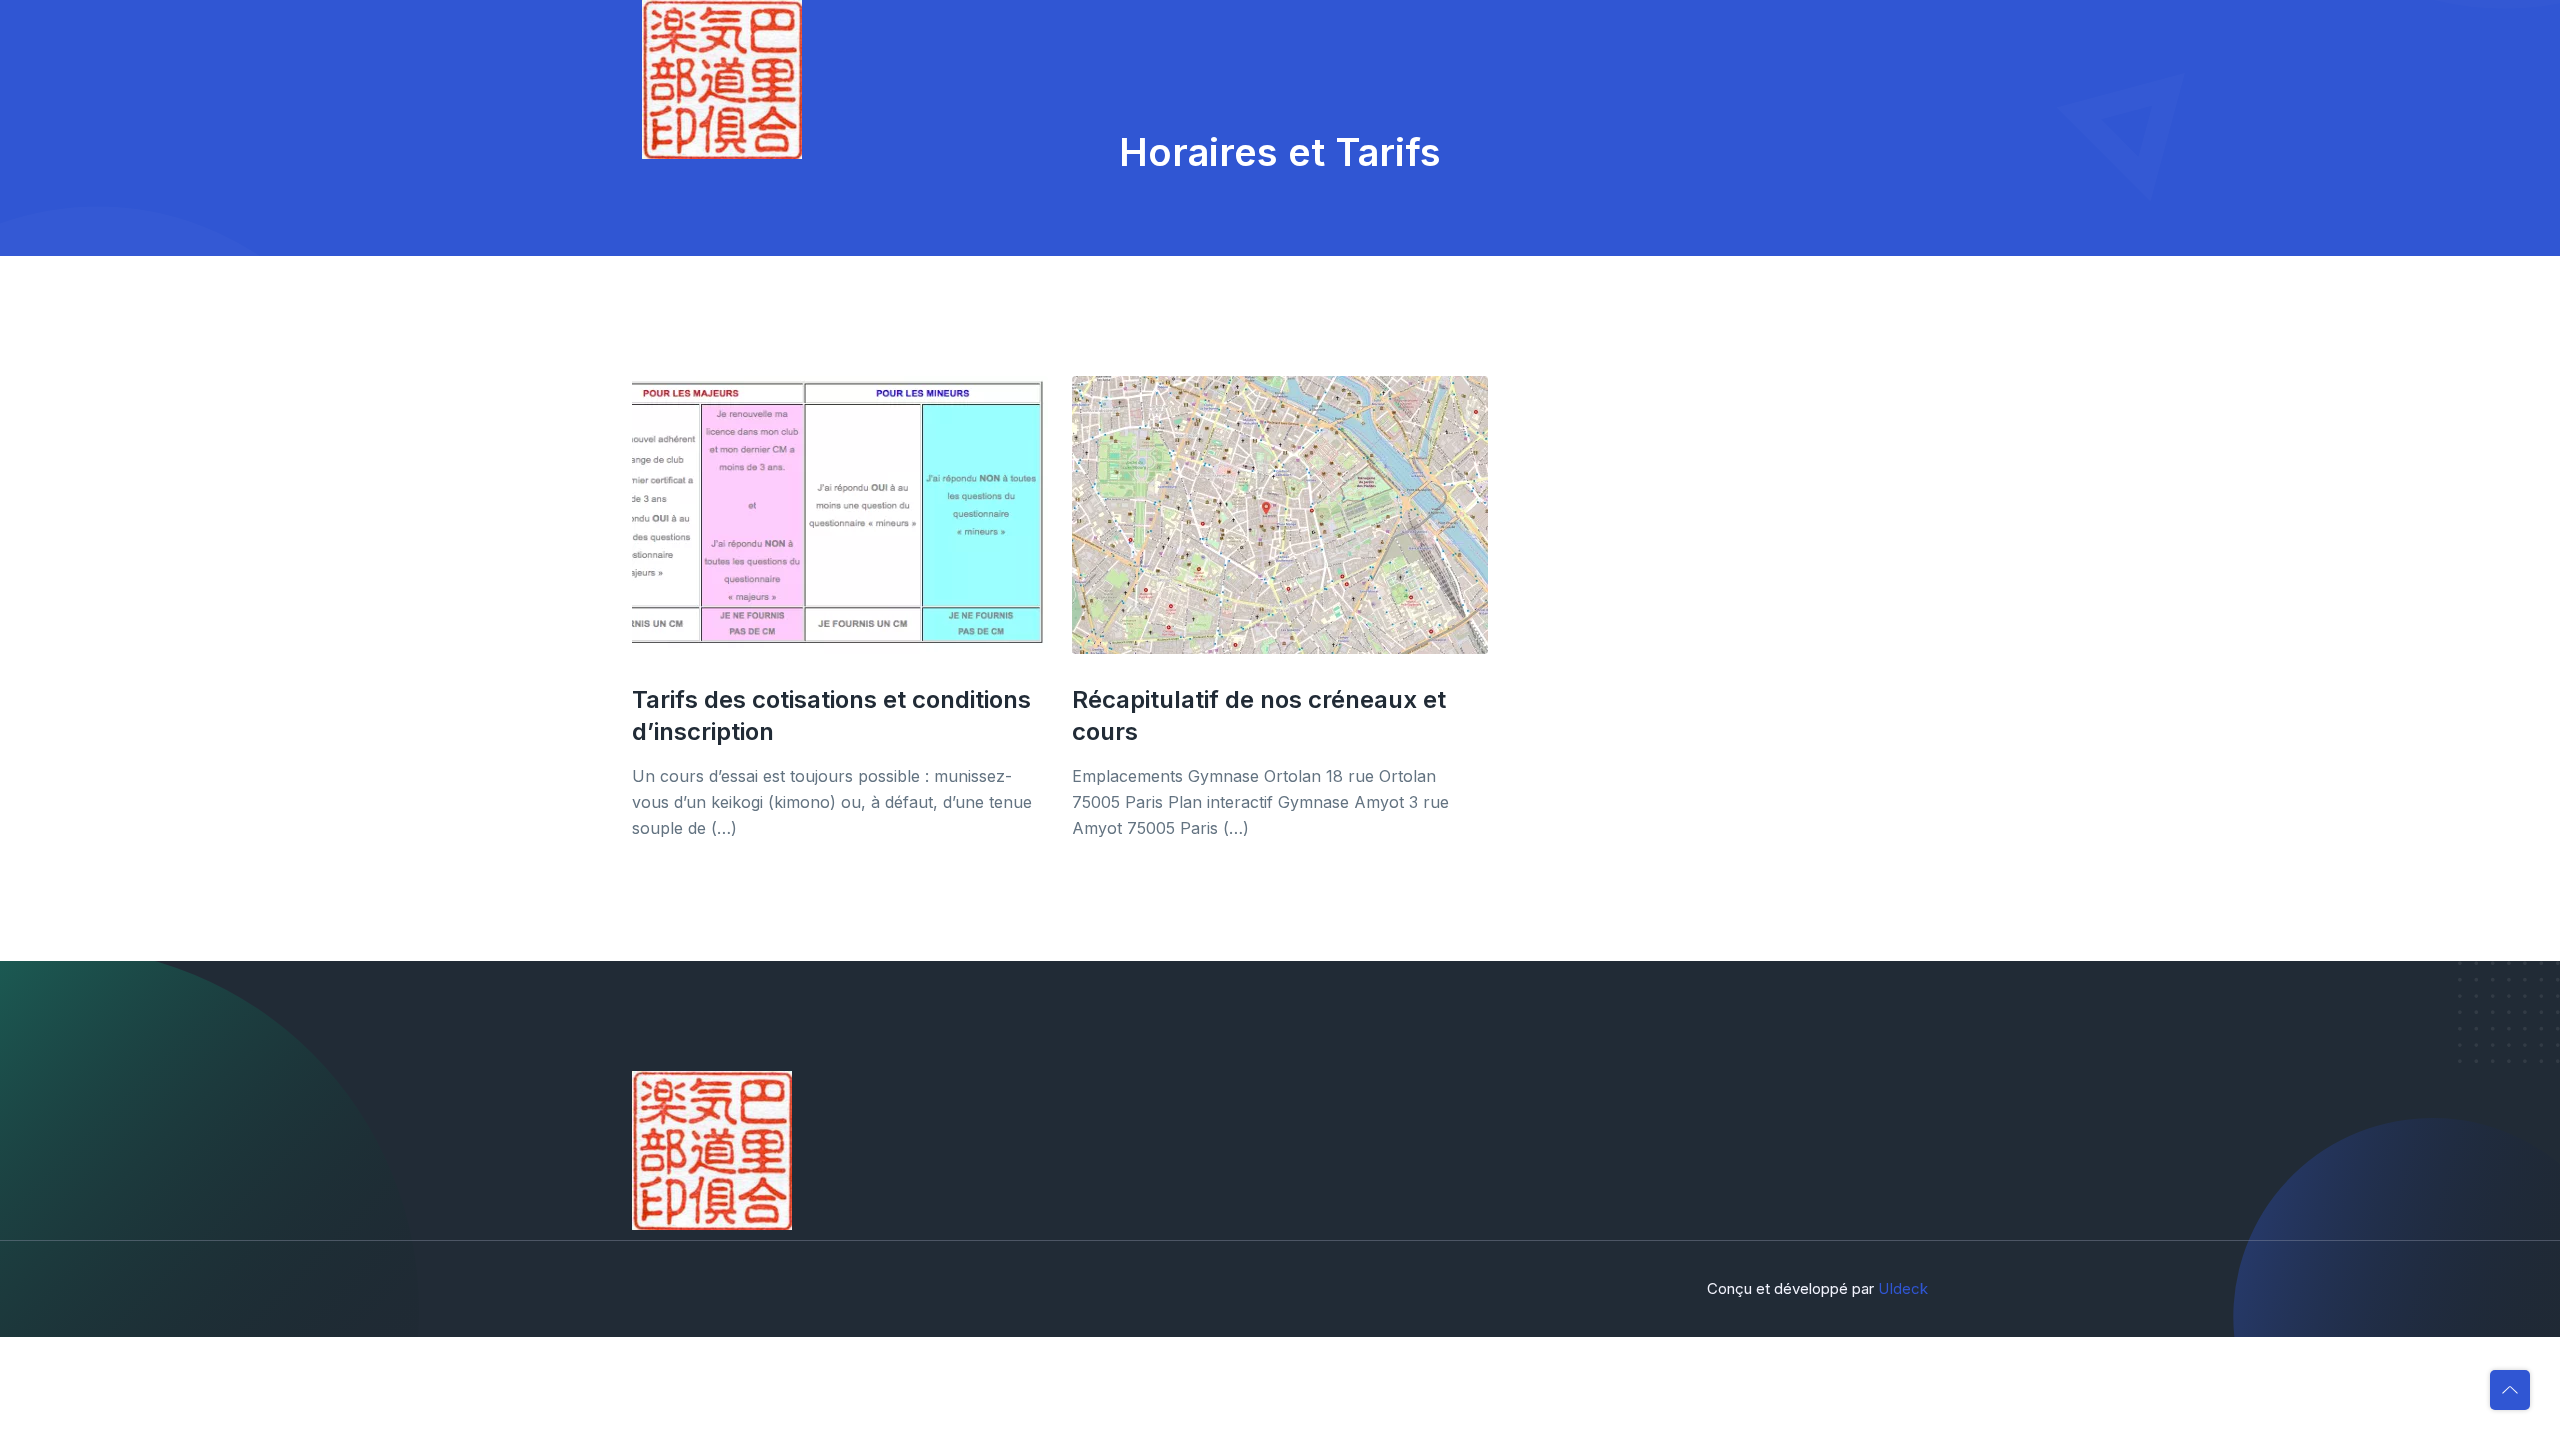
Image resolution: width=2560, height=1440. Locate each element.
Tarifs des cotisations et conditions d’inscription (831, 715)
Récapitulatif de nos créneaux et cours (1259, 715)
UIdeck (1903, 1288)
